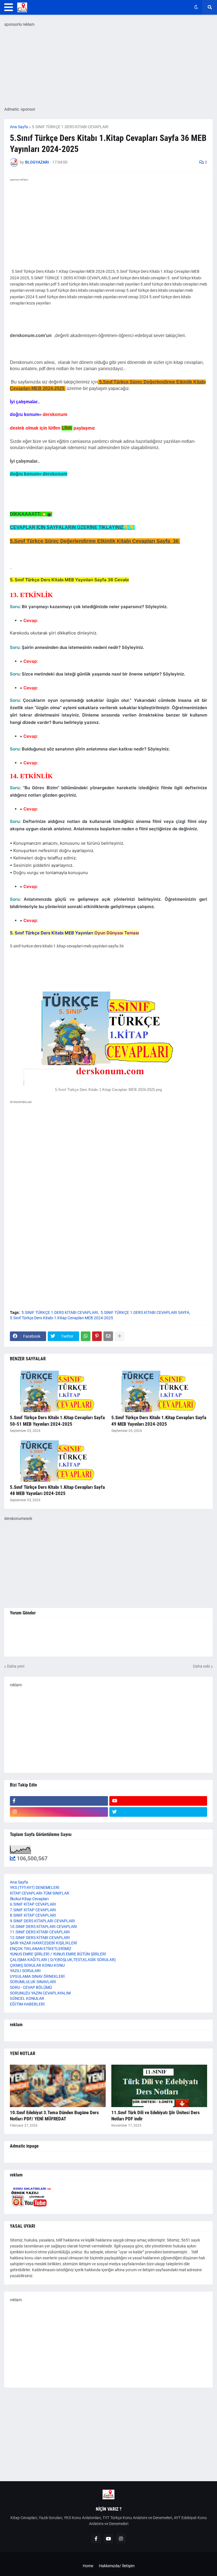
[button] (9, 7)
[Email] (108, 1336)
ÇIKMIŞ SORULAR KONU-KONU (37, 1965)
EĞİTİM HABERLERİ (27, 2004)
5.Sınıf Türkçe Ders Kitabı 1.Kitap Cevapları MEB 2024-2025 (61, 1318)
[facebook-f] (59, 1801)
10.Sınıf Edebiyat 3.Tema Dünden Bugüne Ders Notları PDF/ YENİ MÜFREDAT (54, 2116)
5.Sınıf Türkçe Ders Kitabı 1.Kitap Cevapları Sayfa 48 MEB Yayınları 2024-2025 (57, 1490)
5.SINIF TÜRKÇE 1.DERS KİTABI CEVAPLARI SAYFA (145, 1312)
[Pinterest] (97, 1336)
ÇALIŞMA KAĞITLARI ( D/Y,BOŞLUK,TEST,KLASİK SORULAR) (63, 1960)
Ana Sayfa (19, 127)
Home (88, 2566)
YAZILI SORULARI (25, 1971)
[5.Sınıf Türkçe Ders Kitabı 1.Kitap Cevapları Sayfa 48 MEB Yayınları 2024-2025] (58, 1460)
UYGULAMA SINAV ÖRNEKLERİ (37, 1976)
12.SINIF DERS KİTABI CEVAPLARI (40, 1938)
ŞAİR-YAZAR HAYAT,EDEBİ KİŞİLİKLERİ (44, 1943)
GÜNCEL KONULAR (27, 1998)
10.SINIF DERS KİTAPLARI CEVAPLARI (44, 1927)
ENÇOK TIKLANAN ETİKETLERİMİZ (41, 1949)
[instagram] (59, 1812)
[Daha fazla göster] (120, 1336)
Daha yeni (16, 1666)
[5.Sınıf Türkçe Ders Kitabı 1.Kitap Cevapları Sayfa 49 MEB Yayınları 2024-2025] (159, 1391)
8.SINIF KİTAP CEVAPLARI (33, 1915)
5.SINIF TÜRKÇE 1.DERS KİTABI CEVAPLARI (70, 127)
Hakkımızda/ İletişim (117, 2566)
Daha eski (201, 1666)
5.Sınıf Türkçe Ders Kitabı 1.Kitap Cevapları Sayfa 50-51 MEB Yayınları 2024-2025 (57, 1421)
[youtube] (158, 1801)
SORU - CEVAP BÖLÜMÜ (31, 1987)
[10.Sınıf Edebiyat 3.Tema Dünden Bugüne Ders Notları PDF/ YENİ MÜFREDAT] (58, 2086)
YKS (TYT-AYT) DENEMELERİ (35, 1888)
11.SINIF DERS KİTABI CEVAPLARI (40, 1932)
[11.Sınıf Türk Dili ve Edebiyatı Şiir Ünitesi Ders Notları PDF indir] (159, 2086)
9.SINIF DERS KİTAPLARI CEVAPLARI (42, 1921)
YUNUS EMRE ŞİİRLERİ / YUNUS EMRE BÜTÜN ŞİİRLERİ (58, 1954)
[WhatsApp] (86, 1336)
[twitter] (158, 1812)
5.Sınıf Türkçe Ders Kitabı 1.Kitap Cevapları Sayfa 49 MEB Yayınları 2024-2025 (159, 1421)
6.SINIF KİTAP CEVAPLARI (33, 1904)
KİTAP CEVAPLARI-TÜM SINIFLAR (40, 1893)
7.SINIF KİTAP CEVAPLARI (33, 1910)
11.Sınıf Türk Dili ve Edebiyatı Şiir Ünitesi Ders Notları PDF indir (156, 2116)
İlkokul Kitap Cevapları (29, 1899)
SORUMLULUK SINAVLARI (33, 1982)
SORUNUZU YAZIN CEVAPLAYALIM (40, 1993)
